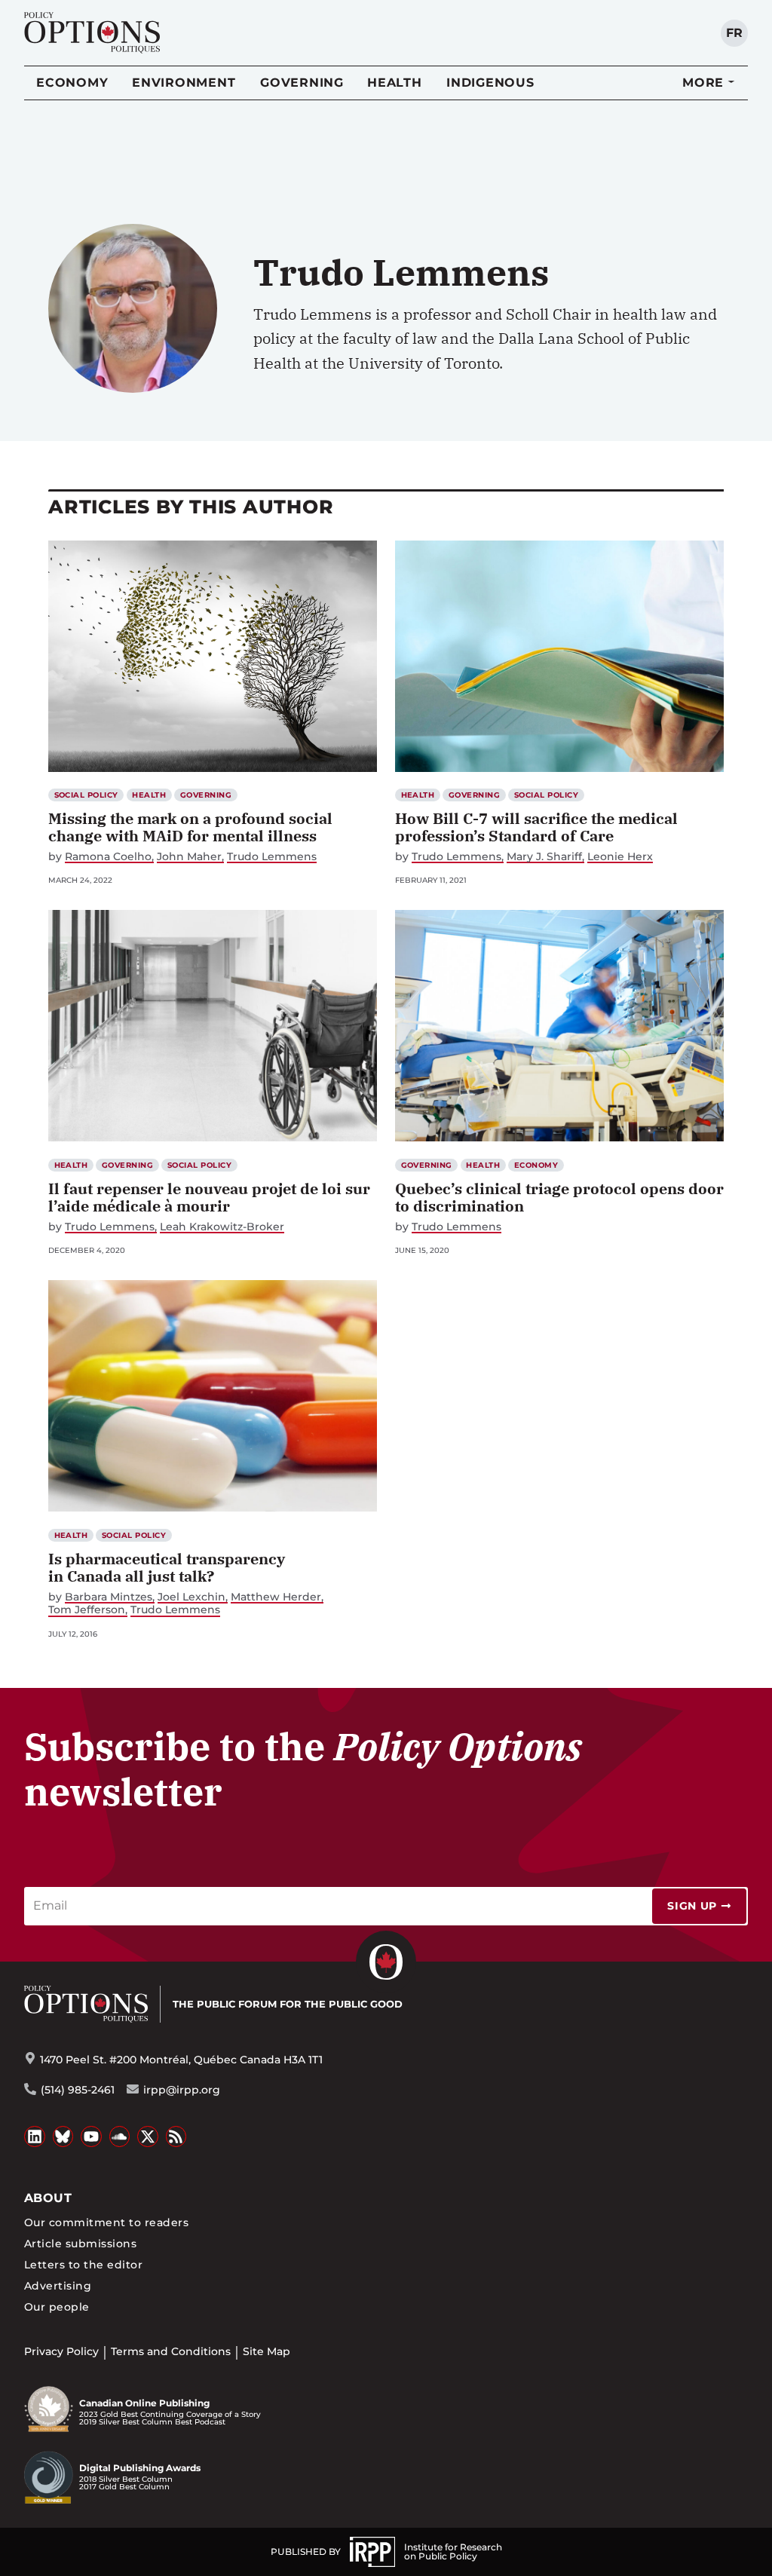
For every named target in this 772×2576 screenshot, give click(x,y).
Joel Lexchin (191, 1597)
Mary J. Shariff (544, 857)
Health (395, 83)
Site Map (267, 2351)
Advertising (58, 2286)
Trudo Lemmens (272, 857)
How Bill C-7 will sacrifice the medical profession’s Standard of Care (536, 827)
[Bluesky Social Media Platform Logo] (63, 2136)
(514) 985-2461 (78, 2090)
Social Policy (86, 795)
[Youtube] (91, 2136)
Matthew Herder (276, 1597)
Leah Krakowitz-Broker (222, 1227)
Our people (57, 2307)
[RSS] (176, 2136)
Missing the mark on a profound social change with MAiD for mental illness (190, 827)
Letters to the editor (83, 2265)
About (48, 2198)
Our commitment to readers (106, 2222)
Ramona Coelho (108, 857)
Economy (72, 83)
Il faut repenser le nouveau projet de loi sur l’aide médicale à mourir (209, 1197)
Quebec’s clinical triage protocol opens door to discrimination (559, 1197)
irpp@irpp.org (182, 2090)
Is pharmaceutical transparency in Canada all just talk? (167, 1567)
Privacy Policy (61, 2351)
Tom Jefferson (87, 1610)
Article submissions (80, 2244)
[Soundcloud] (120, 2136)
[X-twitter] (148, 2136)
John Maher (189, 857)
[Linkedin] (35, 2136)
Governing (302, 83)
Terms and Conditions (171, 2351)
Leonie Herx (620, 857)
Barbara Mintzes (109, 1597)
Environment (184, 83)
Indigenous (490, 83)
